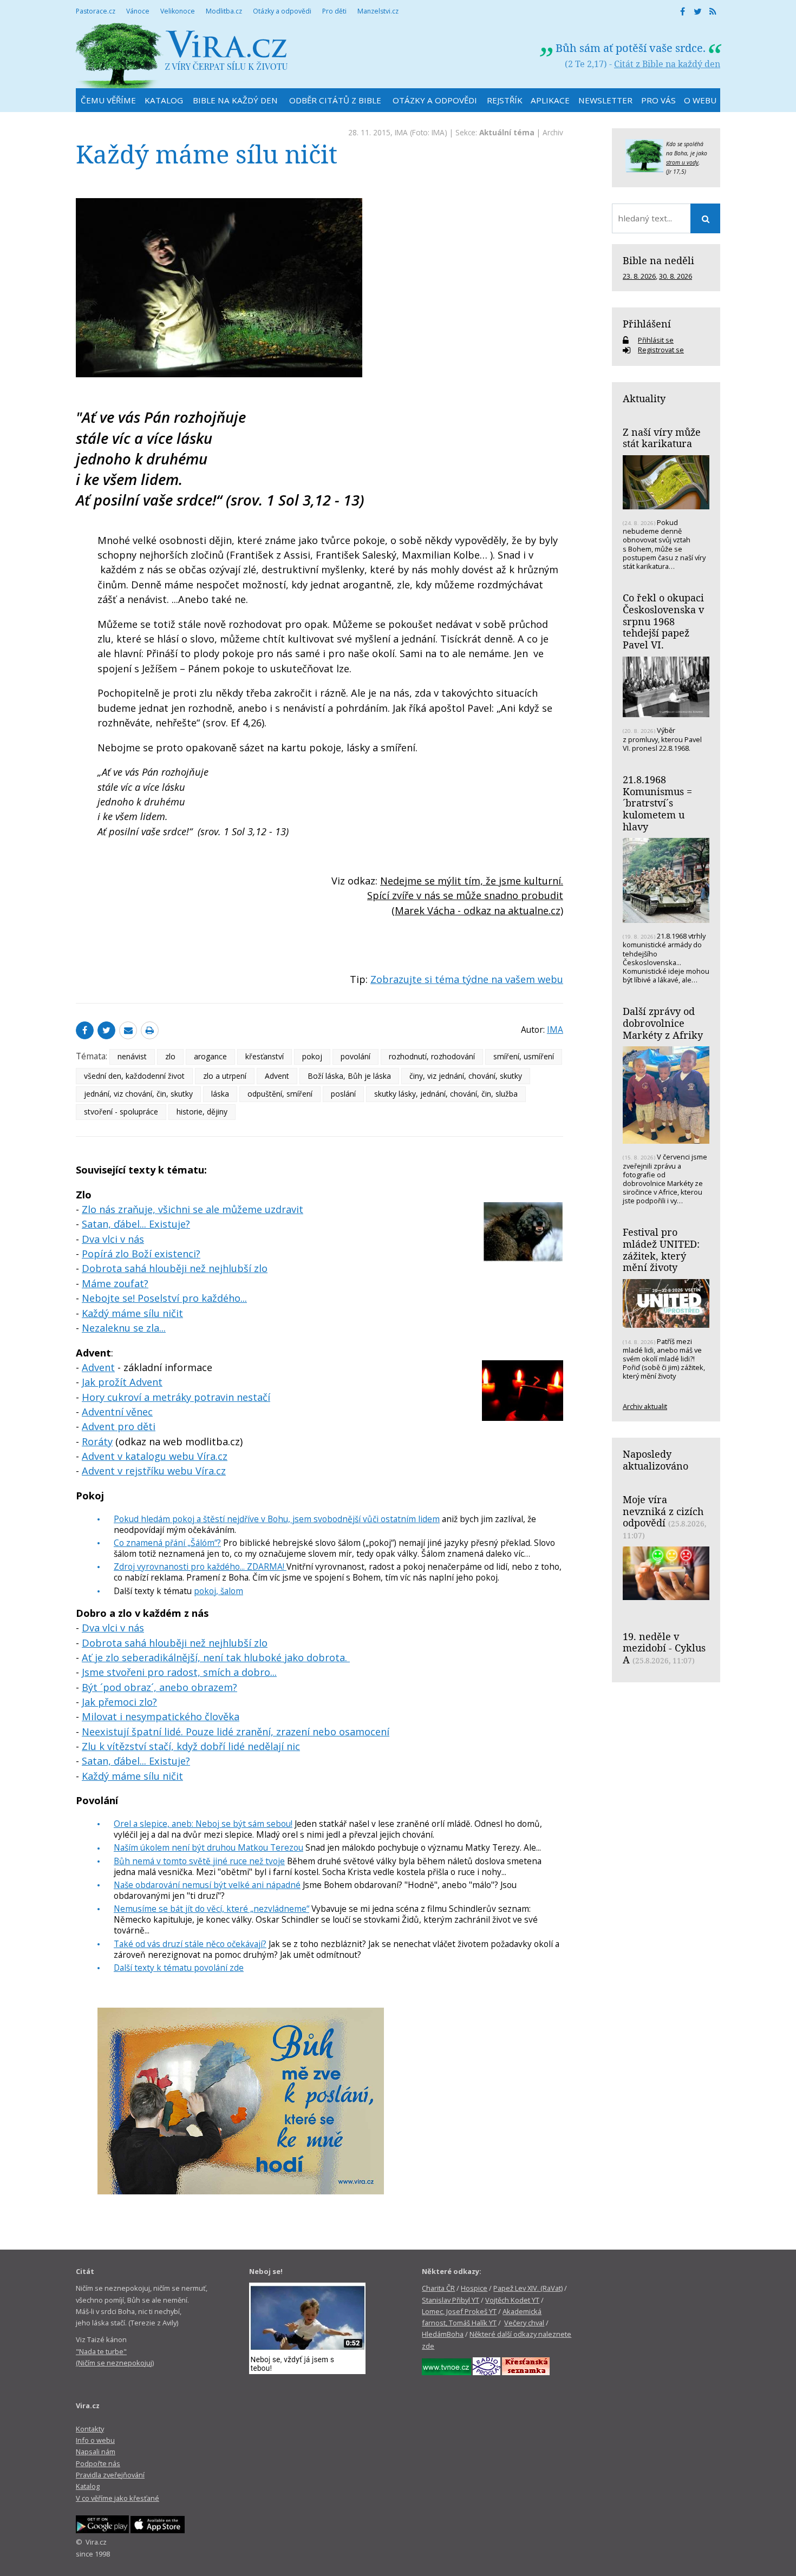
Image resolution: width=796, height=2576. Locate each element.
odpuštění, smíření (280, 1094)
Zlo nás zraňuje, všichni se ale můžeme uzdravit (193, 1209)
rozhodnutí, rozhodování (432, 1056)
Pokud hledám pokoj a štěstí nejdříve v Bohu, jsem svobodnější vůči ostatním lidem (277, 1519)
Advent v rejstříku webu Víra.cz (154, 1471)
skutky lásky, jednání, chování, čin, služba (446, 1094)
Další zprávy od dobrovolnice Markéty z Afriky (663, 1023)
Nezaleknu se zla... (124, 1328)
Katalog (88, 2486)
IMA (401, 132)
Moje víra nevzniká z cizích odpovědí (663, 1511)
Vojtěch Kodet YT (512, 2300)
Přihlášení (647, 324)
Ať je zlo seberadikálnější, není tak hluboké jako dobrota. (216, 1657)
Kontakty (90, 2429)
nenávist (132, 1056)
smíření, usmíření (524, 1056)
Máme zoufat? (115, 1283)
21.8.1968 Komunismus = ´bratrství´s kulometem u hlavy (657, 803)
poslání (343, 1094)
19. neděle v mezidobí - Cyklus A (664, 1648)
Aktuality (644, 398)
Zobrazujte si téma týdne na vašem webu (467, 979)
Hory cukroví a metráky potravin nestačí (176, 1397)
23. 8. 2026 (639, 276)
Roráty (97, 1441)
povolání (355, 1056)
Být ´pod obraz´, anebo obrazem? (159, 1687)
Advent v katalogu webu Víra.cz (155, 1456)
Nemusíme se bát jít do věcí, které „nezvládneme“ (211, 1909)
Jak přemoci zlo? (119, 1702)
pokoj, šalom (218, 1591)
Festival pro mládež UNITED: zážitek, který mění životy (661, 1250)
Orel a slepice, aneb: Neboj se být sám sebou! (203, 1824)
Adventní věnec (117, 1412)
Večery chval (524, 2323)
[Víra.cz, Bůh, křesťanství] (182, 55)
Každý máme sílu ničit (132, 1313)
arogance (210, 1056)
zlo (170, 1056)
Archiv (553, 132)
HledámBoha (443, 2334)
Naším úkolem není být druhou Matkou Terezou (208, 1847)
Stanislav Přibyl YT (451, 2300)
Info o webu (95, 2440)
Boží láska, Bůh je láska (349, 1076)
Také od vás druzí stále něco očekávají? (190, 1944)
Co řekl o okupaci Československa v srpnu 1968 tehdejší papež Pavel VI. (663, 621)
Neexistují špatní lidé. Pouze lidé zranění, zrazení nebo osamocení (236, 1732)
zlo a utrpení (225, 1076)
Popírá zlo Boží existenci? (141, 1254)
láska (220, 1094)
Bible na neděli (658, 260)
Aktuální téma (507, 132)
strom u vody (682, 162)
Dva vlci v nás (113, 1239)
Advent (277, 1076)
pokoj (312, 1056)
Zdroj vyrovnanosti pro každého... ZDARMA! (200, 1566)
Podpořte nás (98, 2463)
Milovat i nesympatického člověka (161, 1716)
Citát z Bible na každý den (667, 64)
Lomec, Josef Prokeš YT (459, 2311)
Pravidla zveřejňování (110, 2475)
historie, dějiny (202, 1112)
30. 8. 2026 (676, 276)
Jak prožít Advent (122, 1382)
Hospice (474, 2288)
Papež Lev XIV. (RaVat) (528, 2288)
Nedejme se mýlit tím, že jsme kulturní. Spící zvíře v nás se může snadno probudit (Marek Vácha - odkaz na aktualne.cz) (465, 896)
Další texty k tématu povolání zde (179, 1968)
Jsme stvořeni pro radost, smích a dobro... (179, 1672)
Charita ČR (438, 2288)
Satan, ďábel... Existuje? (136, 1224)
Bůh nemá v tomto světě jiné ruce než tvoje (199, 1861)
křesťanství (265, 1056)
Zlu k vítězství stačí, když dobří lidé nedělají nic (191, 1746)
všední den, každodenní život (134, 1076)
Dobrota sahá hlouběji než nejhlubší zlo (175, 1268)
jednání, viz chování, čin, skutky (138, 1094)
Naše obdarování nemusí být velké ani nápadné (207, 1885)
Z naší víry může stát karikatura (662, 438)
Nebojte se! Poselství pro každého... (164, 1298)
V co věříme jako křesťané (118, 2498)
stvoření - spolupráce (121, 1112)
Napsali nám (96, 2452)
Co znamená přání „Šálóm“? (167, 1543)
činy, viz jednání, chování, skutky (466, 1076)
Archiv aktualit (645, 1406)
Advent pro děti (119, 1426)
